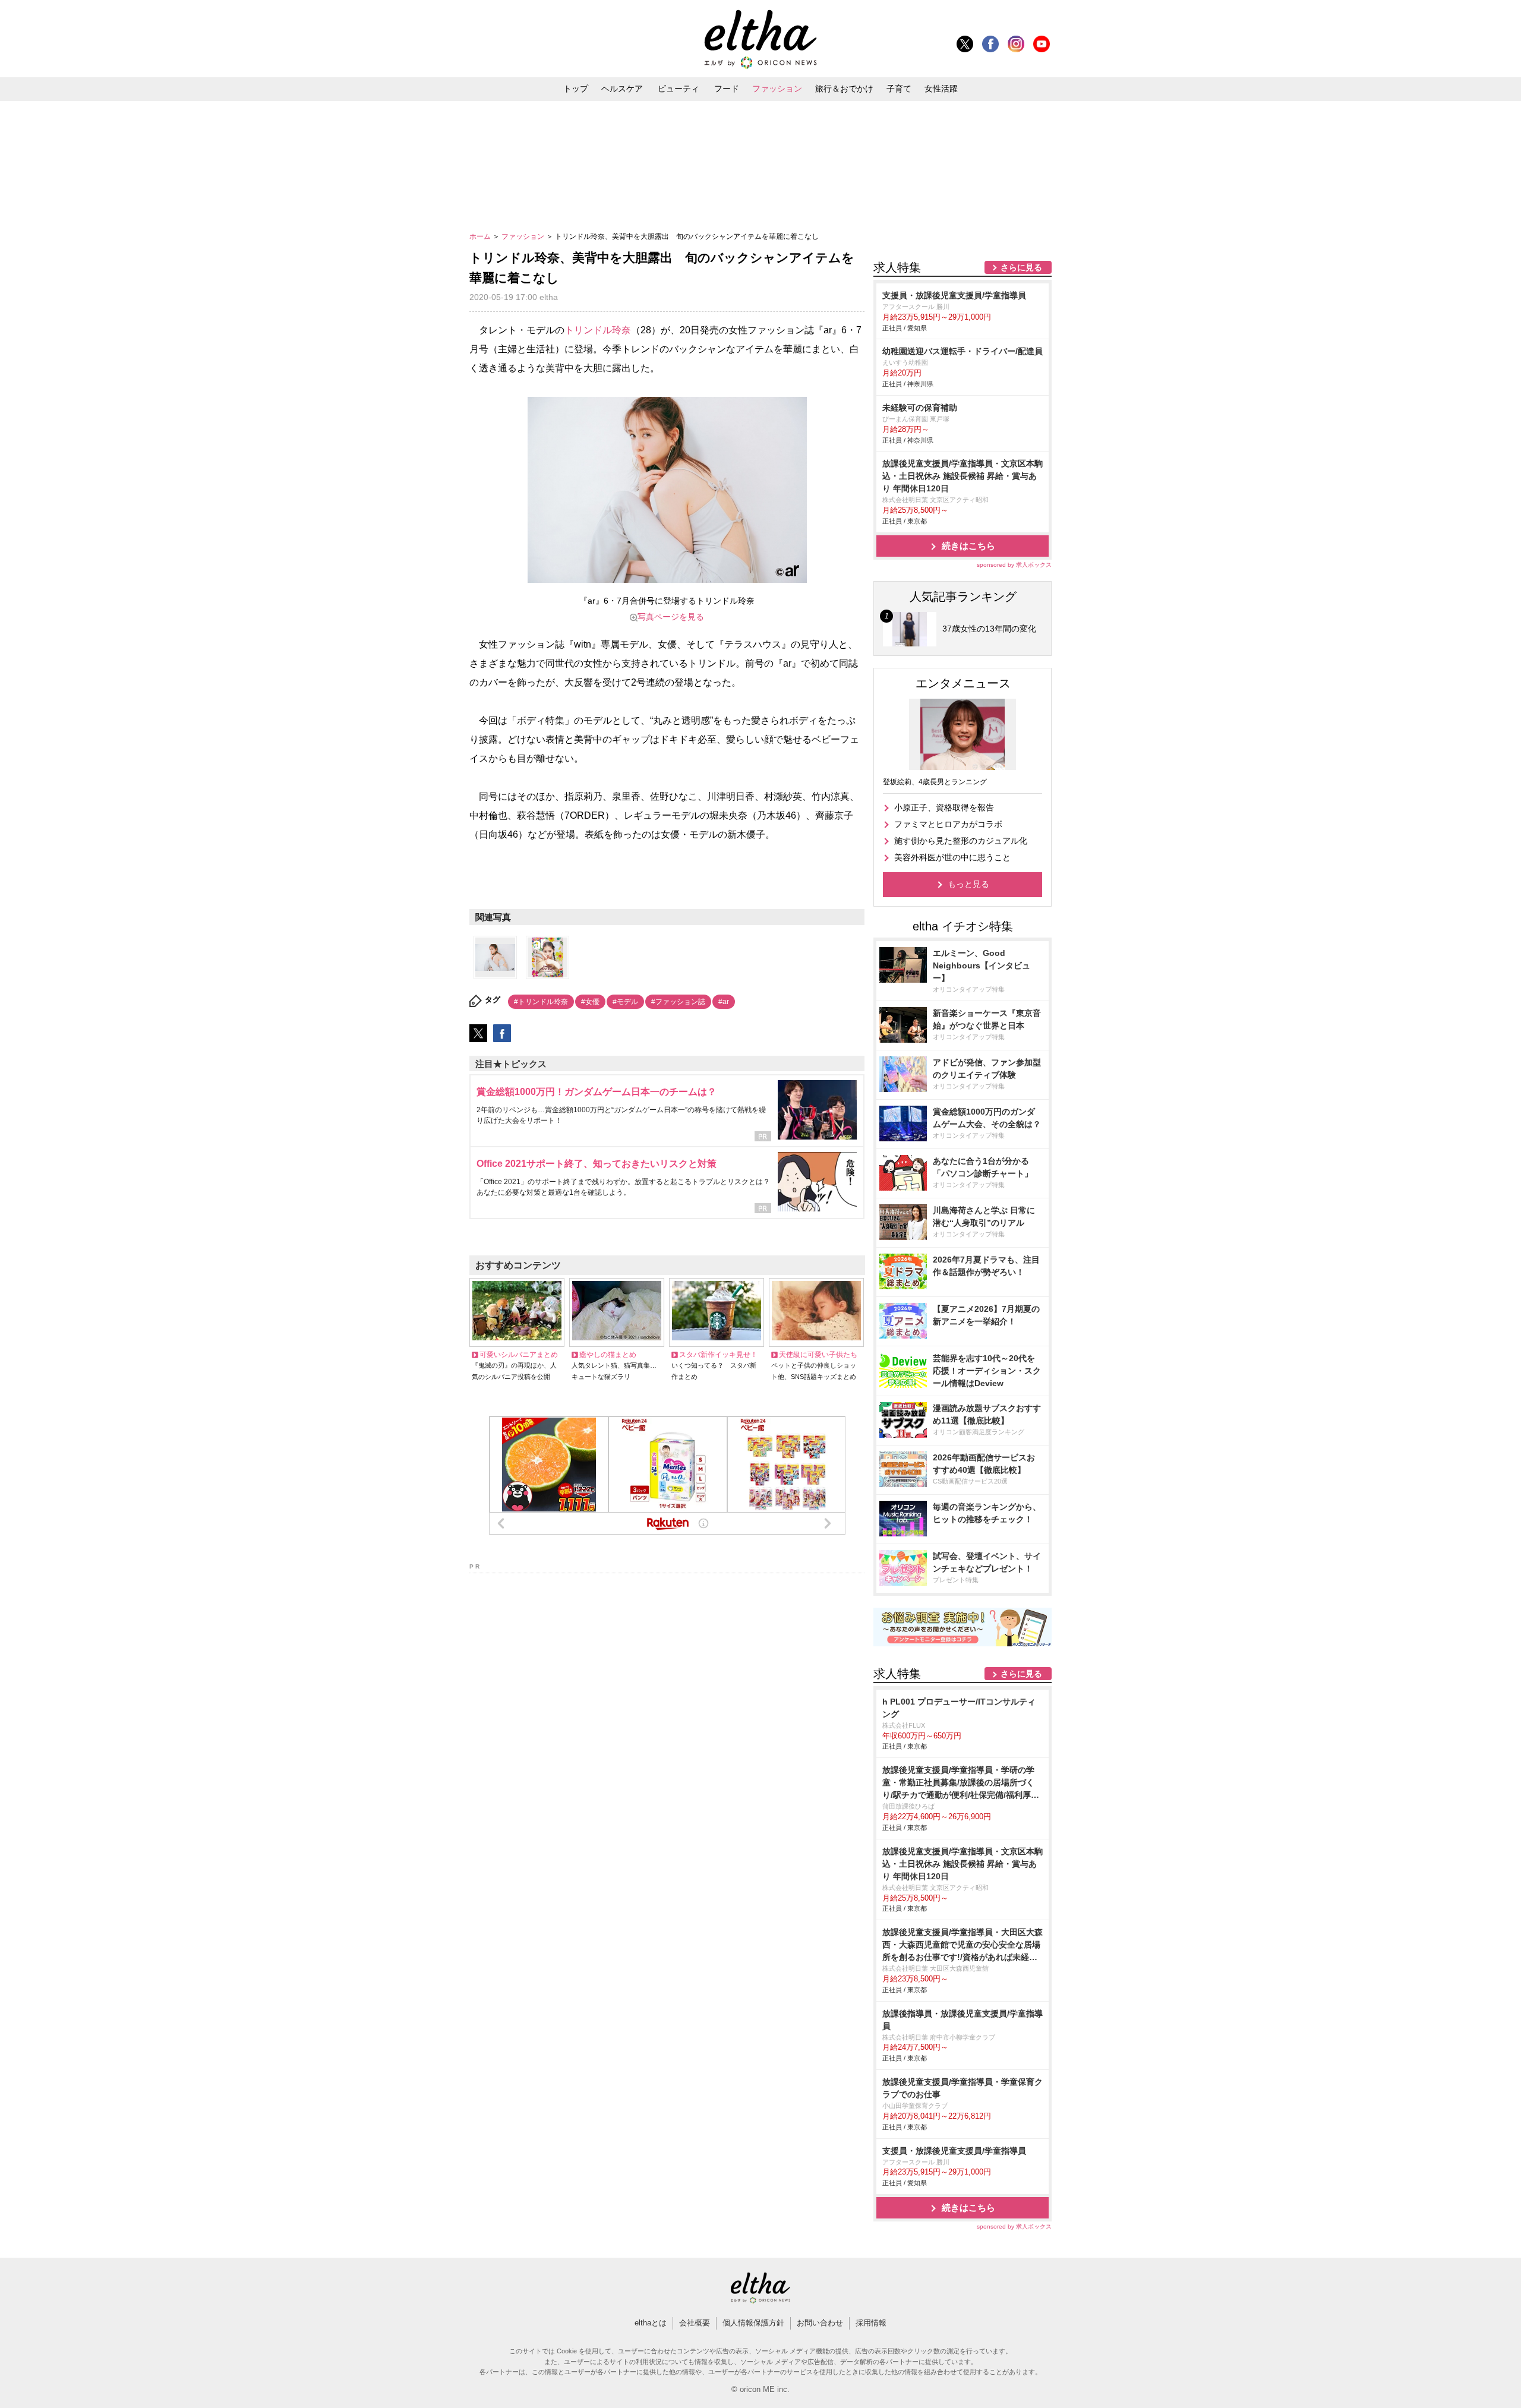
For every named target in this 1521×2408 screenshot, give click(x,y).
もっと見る (968, 884)
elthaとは (651, 2323)
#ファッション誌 (678, 1002)
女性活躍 (941, 89)
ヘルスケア (622, 89)
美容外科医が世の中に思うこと (952, 857)
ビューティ (679, 89)
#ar (724, 1002)
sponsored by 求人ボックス (1014, 565)
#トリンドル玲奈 (541, 1002)
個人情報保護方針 (753, 2323)
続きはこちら (968, 546)
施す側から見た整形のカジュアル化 (961, 841)
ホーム (481, 236)
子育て (899, 89)
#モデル (625, 1002)
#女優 (590, 1002)
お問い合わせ (820, 2323)
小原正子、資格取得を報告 (944, 807)
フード (727, 89)
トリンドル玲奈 (598, 330)
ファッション (777, 89)
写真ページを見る (671, 617)
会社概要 (695, 2323)
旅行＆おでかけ (844, 89)
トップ (576, 89)
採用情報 (871, 2323)
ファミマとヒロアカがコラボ (948, 824)
